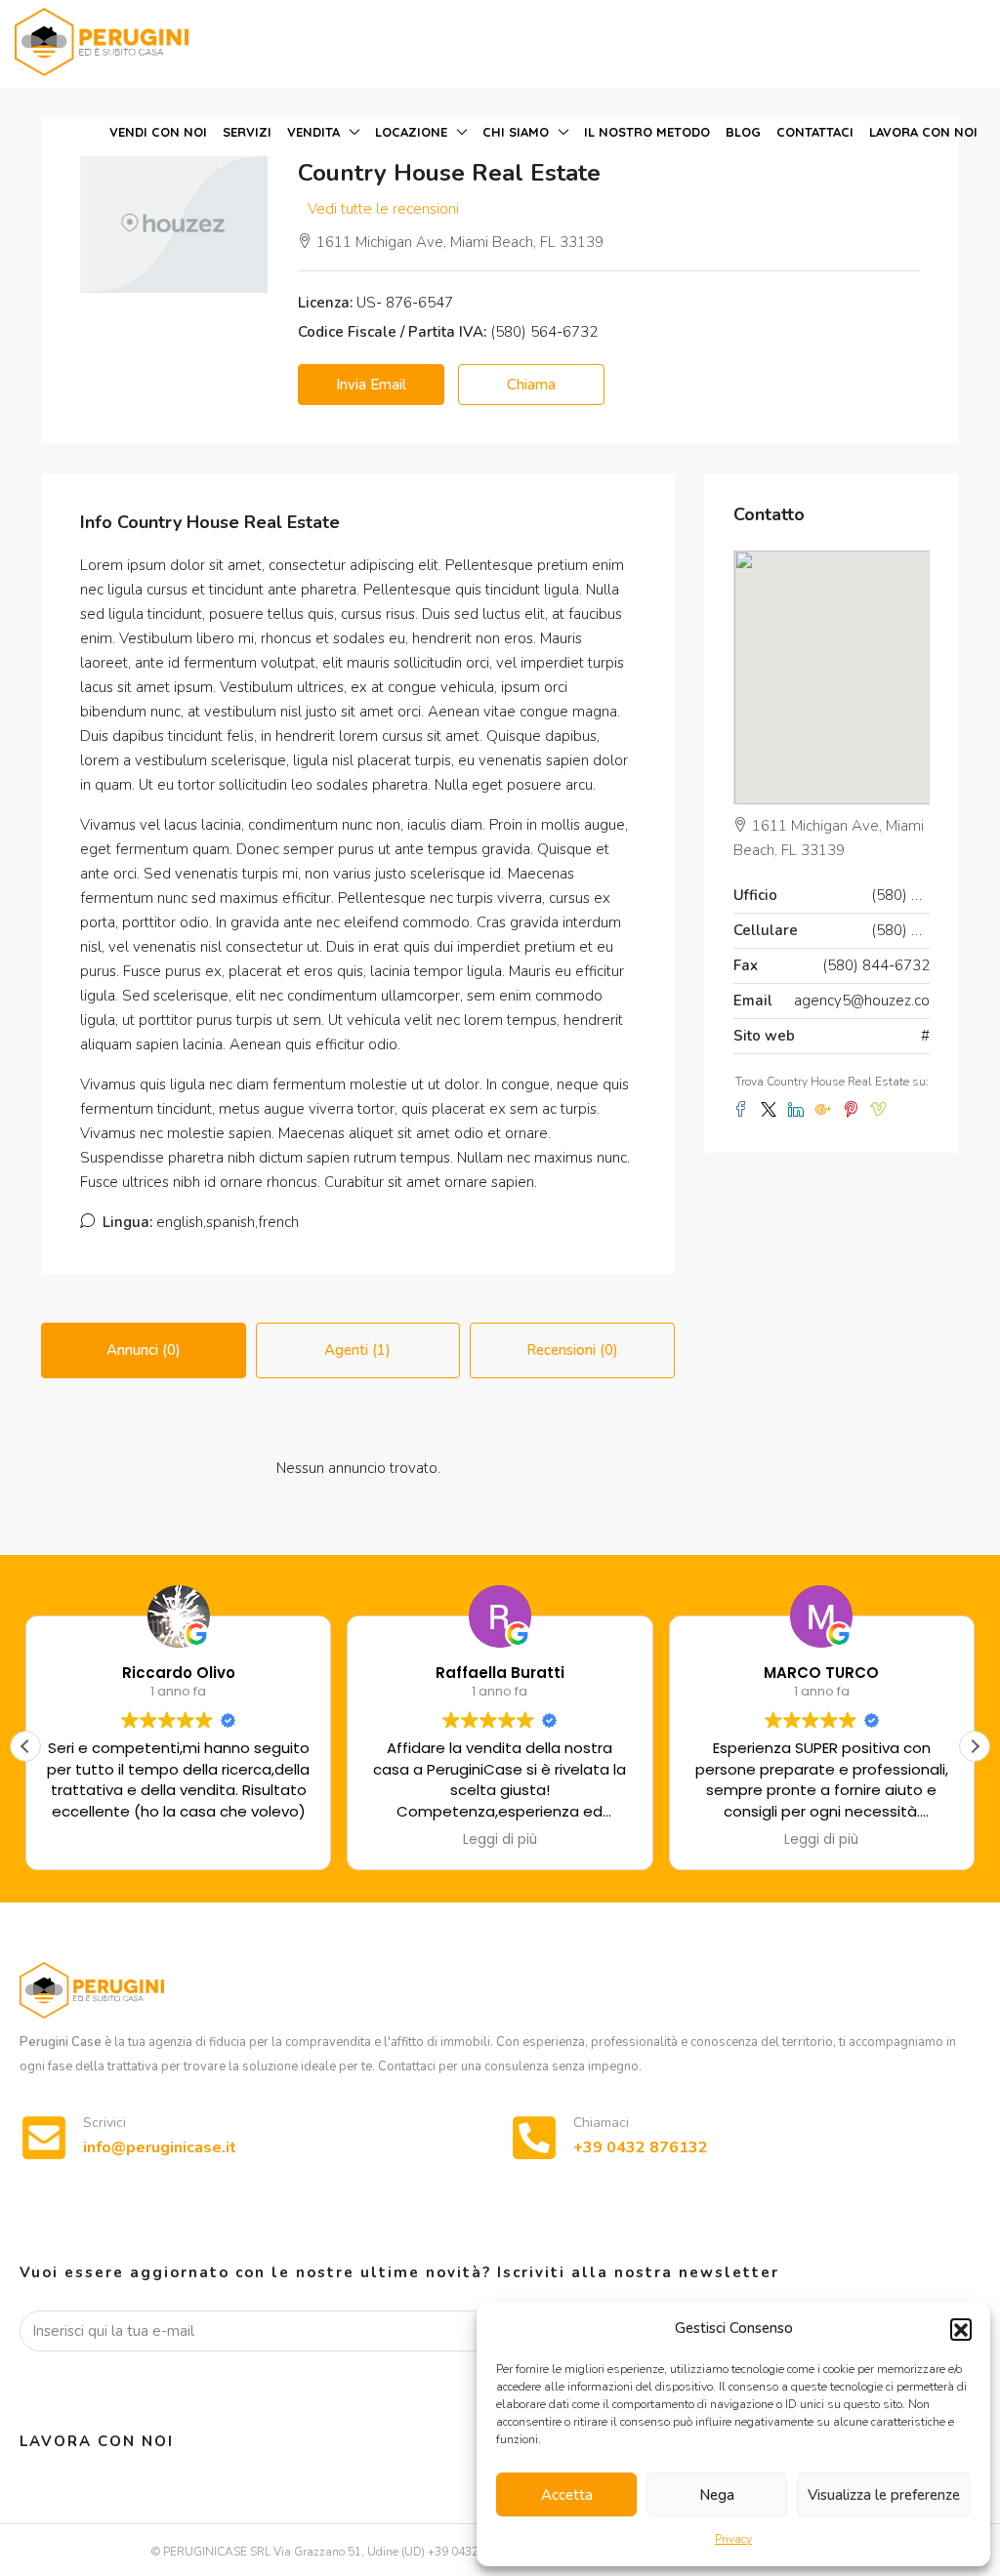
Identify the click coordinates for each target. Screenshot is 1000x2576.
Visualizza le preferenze (884, 2495)
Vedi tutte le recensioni (383, 209)
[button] (961, 2329)
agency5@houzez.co (862, 1001)
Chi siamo (516, 132)
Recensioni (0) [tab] (572, 1350)
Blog (743, 132)
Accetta (567, 2495)
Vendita (313, 132)
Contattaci (815, 132)
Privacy (733, 2539)
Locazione (411, 132)
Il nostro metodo (647, 132)
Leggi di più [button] (500, 1840)
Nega (717, 2495)
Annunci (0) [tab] (144, 1350)
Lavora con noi (923, 132)
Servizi (247, 132)
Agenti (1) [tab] (357, 1350)
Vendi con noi (158, 132)
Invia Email (371, 385)
